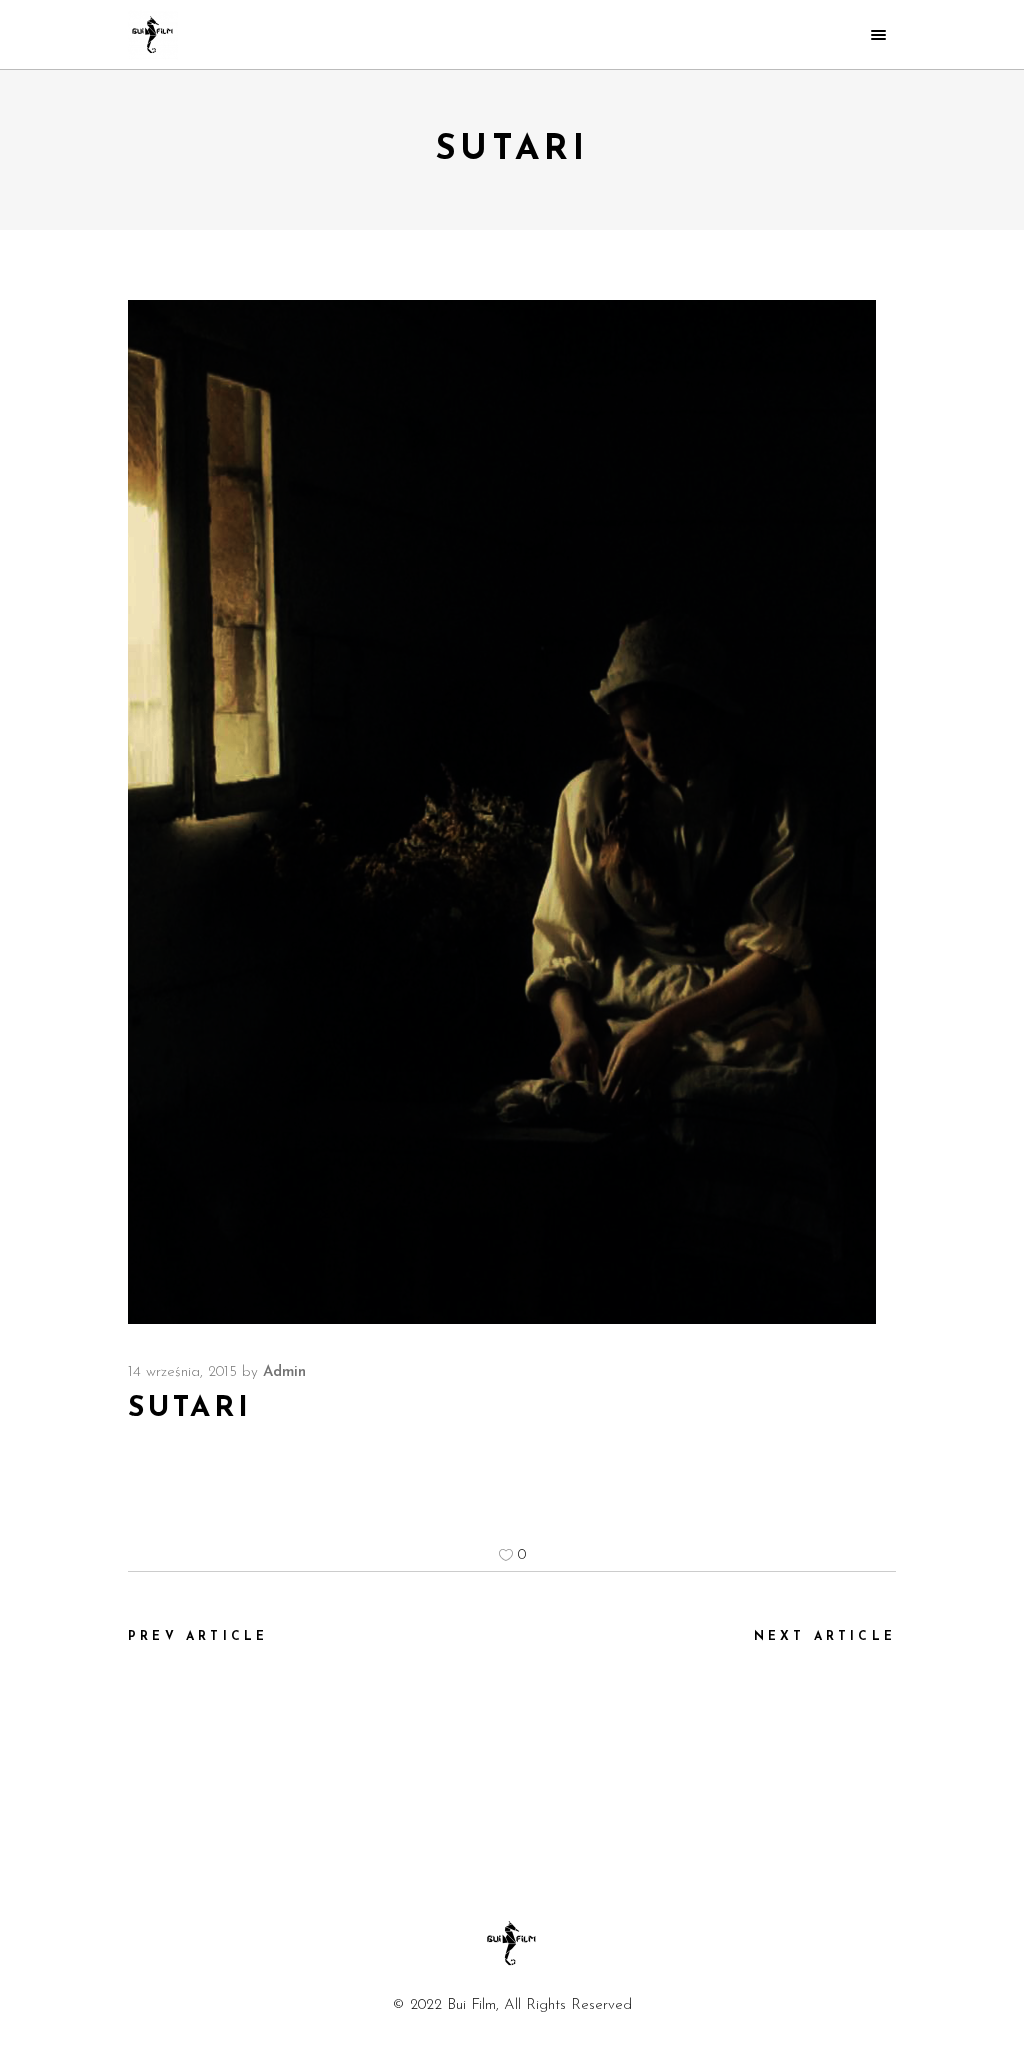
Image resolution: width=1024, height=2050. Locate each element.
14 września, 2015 (182, 1372)
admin (284, 1372)
